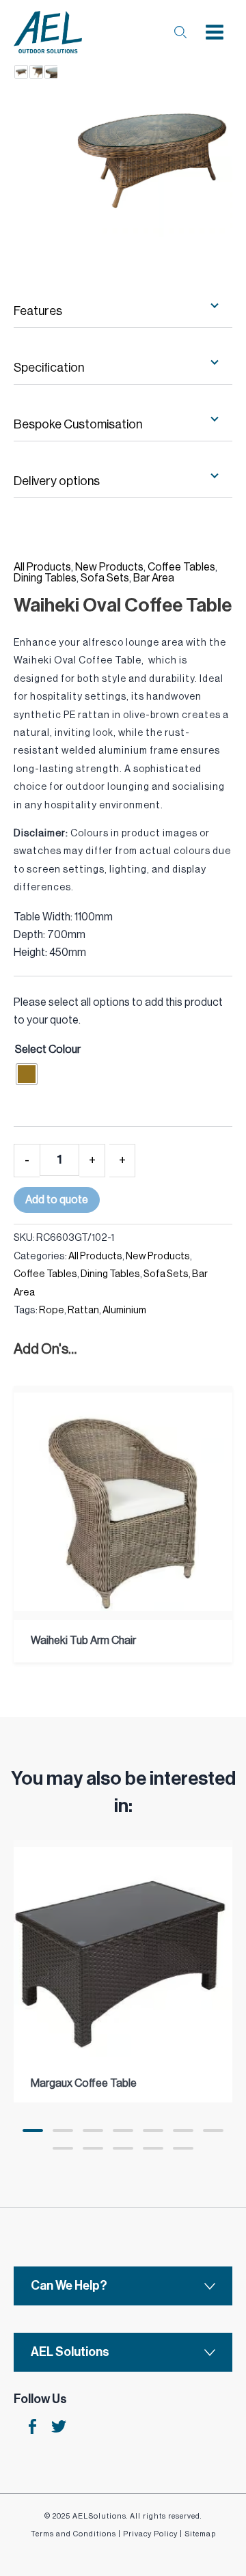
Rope (52, 1310)
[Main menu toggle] (215, 32)
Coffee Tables (181, 567)
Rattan (83, 1310)
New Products (109, 567)
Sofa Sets (105, 578)
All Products (42, 567)
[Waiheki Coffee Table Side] (36, 72)
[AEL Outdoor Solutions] (48, 32)
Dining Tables (45, 578)
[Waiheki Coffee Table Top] (51, 72)
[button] (33, 2130)
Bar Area (154, 578)
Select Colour (48, 1050)
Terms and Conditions (73, 2534)
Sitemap (200, 2534)
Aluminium (124, 1310)
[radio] (27, 1074)
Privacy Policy (150, 2534)
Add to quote (57, 1200)
